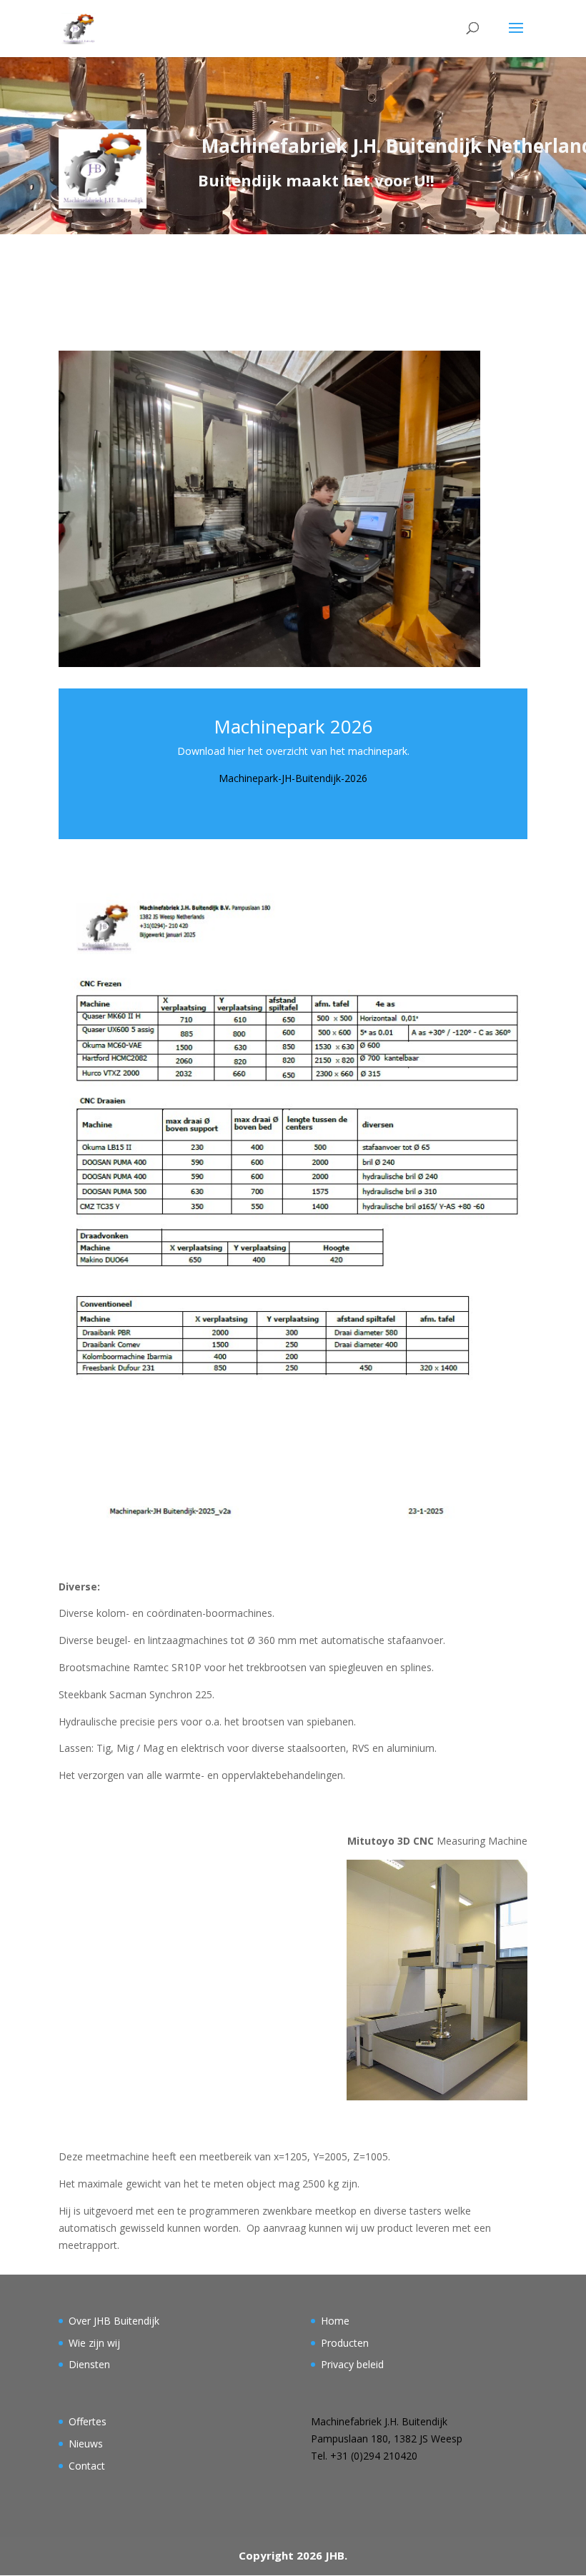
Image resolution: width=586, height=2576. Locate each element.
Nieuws (86, 2444)
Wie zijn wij (94, 2343)
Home (335, 2321)
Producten (345, 2343)
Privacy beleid (352, 2364)
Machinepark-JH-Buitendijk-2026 (293, 778)
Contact (87, 2466)
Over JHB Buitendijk (114, 2321)
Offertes (88, 2421)
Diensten (89, 2364)
